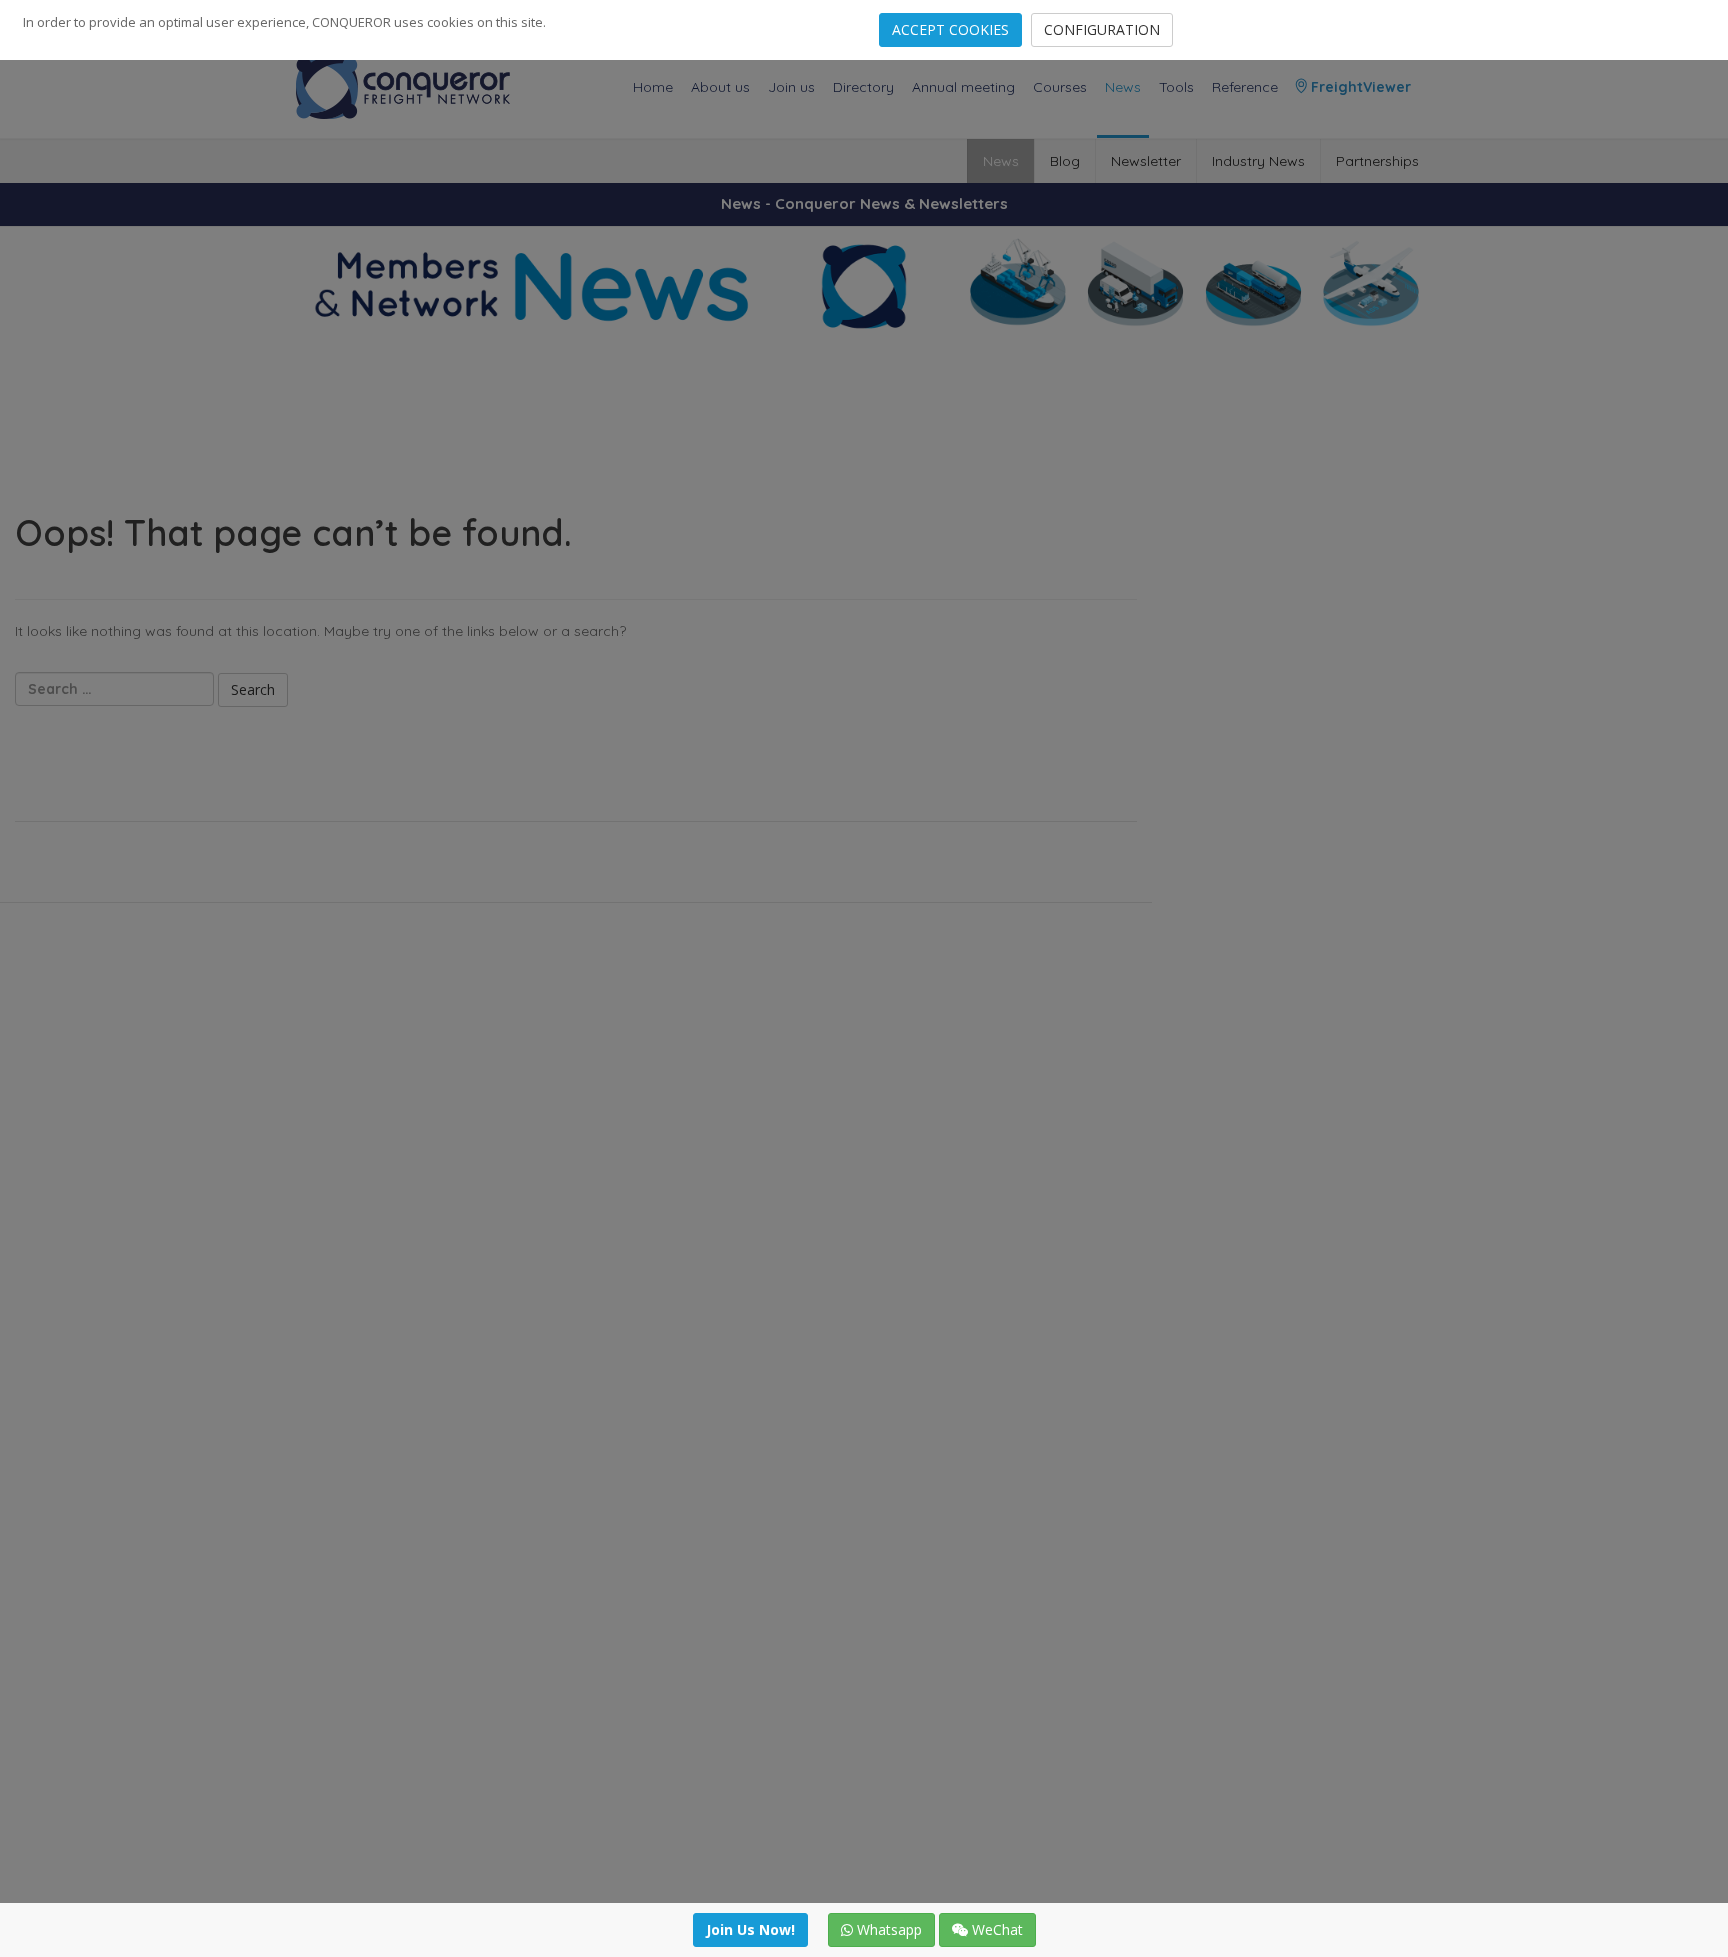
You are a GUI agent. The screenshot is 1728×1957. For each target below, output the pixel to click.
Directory (863, 87)
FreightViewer (1359, 87)
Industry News (1258, 161)
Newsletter (1146, 161)
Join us (791, 87)
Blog (1065, 161)
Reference (1245, 87)
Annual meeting (963, 87)
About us (720, 87)
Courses (1060, 87)
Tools (1176, 87)
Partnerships (1377, 161)
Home (653, 87)
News (1123, 87)
